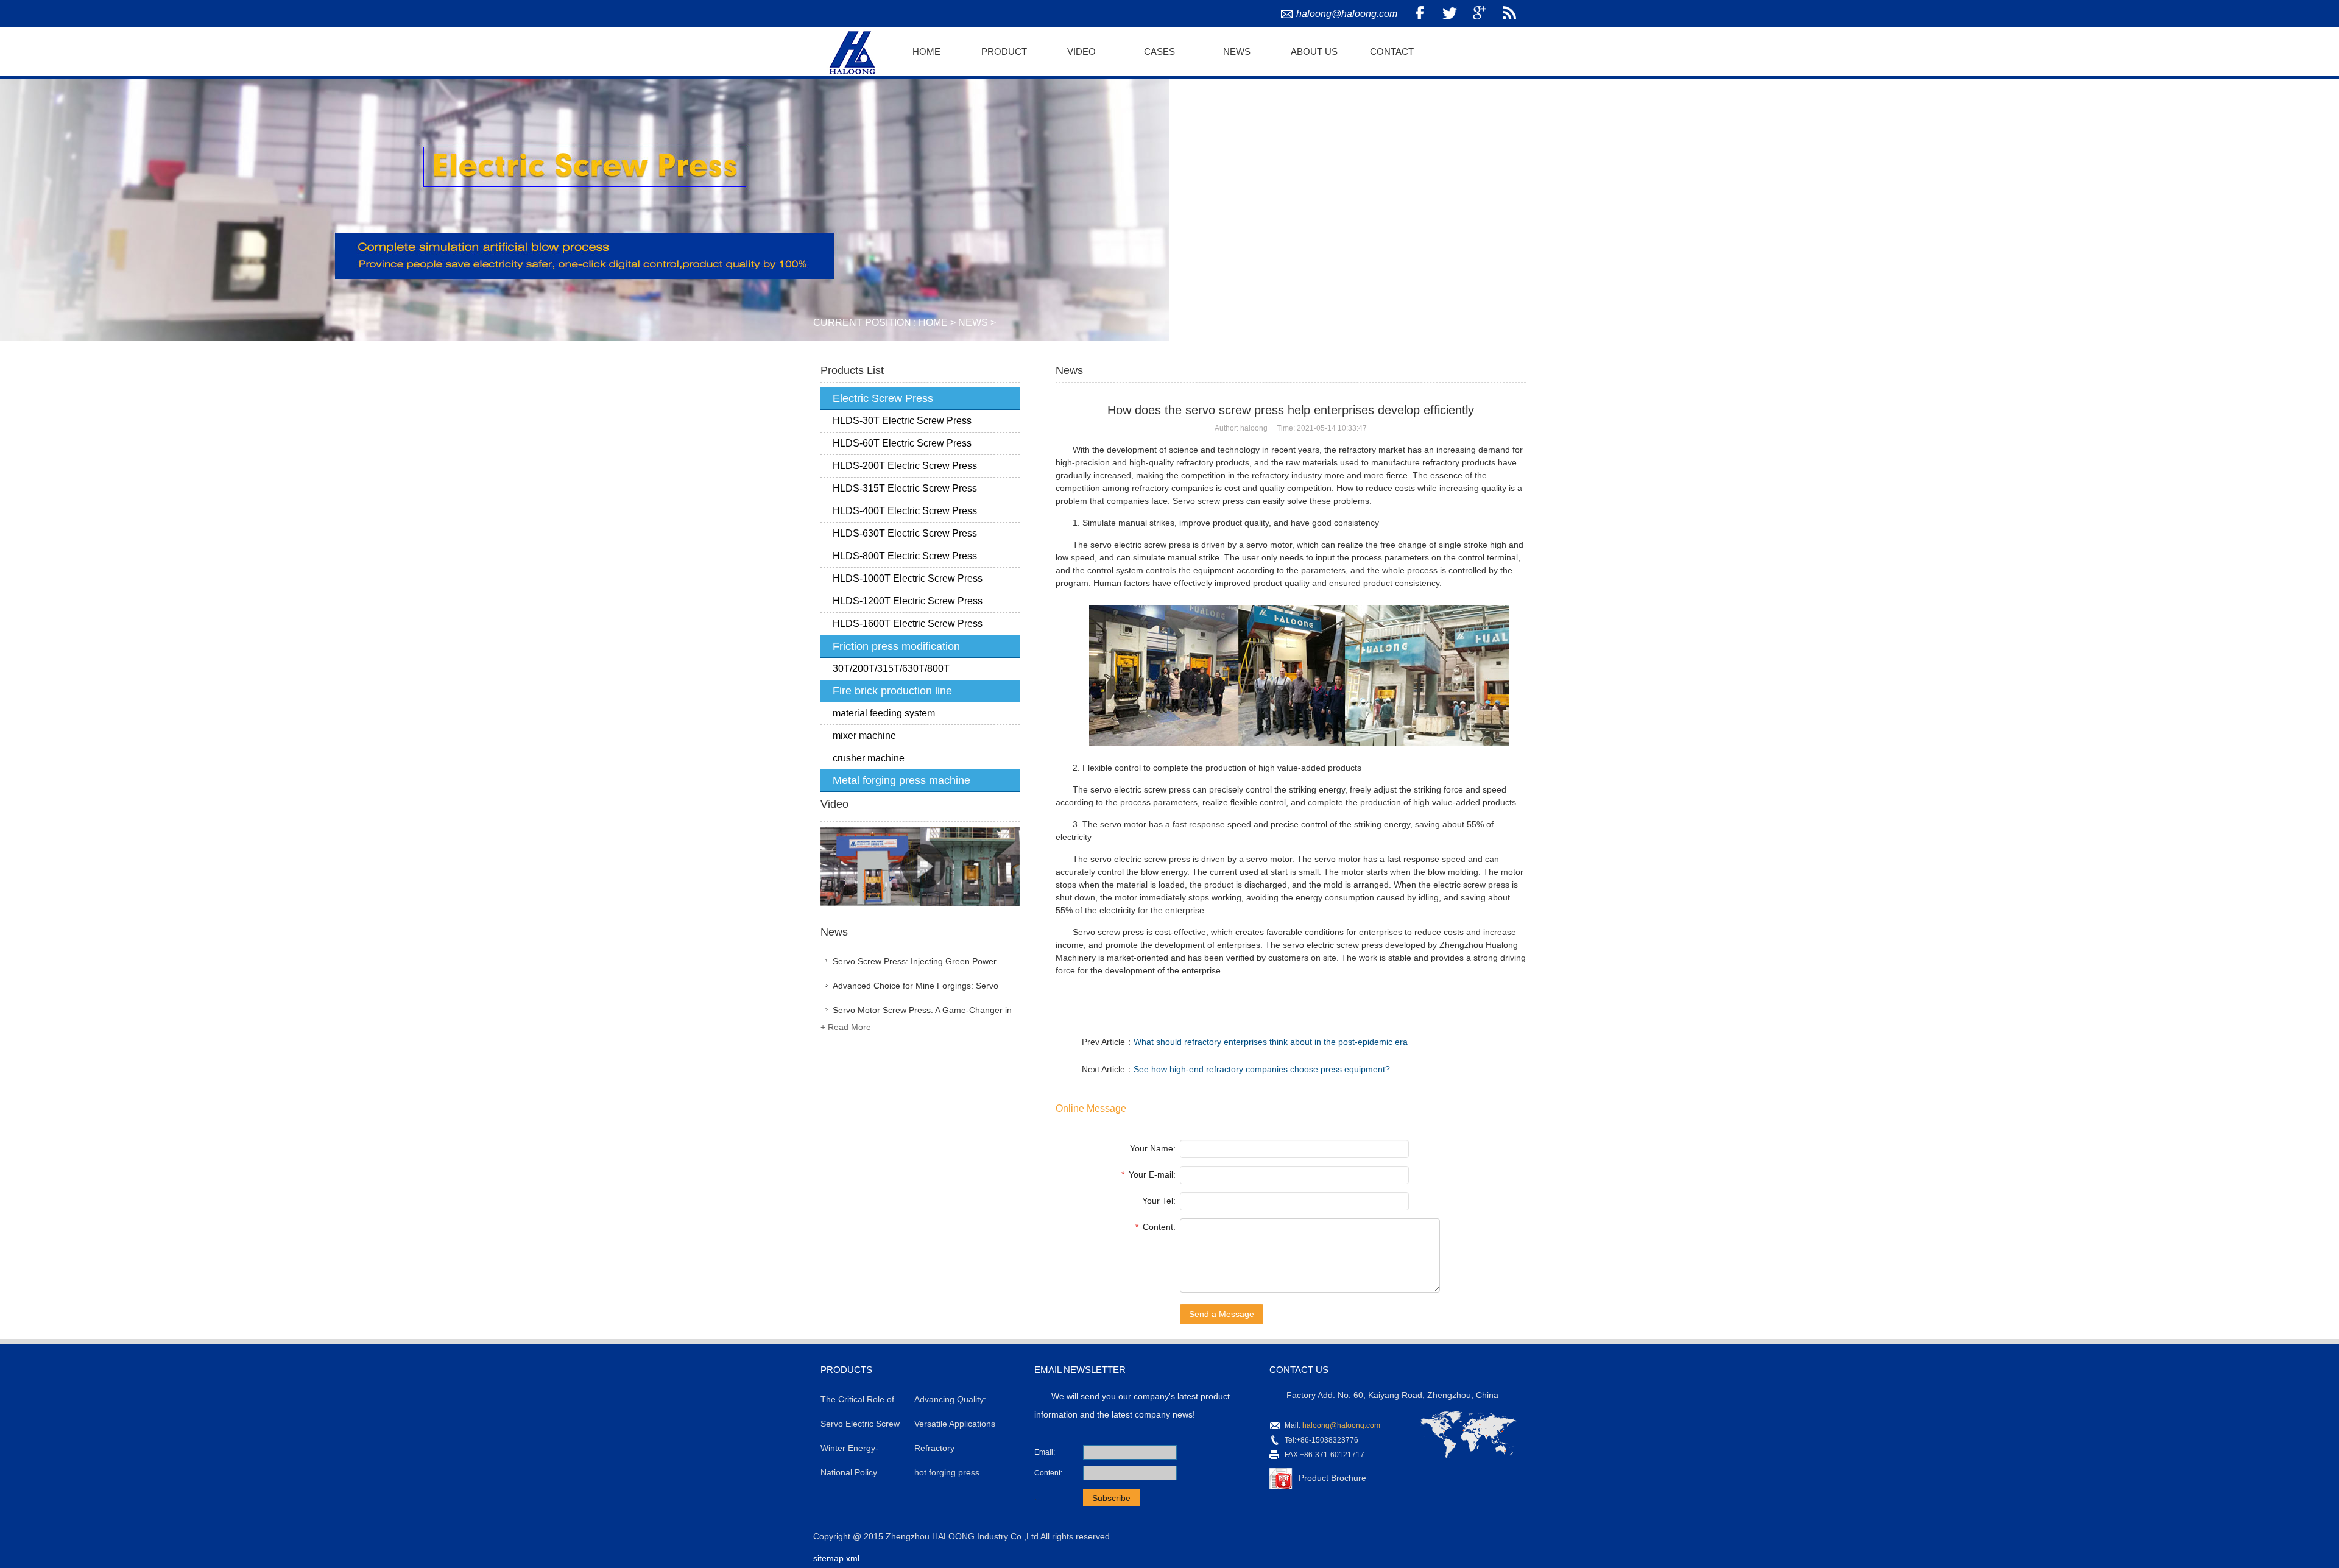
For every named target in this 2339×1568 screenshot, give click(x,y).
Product (1004, 51)
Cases (1159, 51)
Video (1081, 51)
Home (926, 51)
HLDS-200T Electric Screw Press (905, 466)
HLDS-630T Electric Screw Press (905, 533)
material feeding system (884, 713)
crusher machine (869, 758)
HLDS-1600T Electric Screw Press (908, 623)
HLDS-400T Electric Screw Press (905, 511)
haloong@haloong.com (1347, 14)
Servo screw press (1208, 501)
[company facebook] (1420, 14)
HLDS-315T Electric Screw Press (905, 488)
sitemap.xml (836, 1558)
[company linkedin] (1509, 14)
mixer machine (864, 736)
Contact (1392, 51)
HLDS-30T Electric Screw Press (902, 421)
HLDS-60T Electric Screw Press (902, 443)
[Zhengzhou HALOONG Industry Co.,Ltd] (850, 51)
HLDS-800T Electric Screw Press (905, 556)
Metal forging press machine (901, 780)
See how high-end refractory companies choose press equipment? (1262, 1069)
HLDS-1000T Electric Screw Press (908, 578)
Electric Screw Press (883, 398)
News (1237, 51)
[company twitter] (1450, 14)
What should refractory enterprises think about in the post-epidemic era (1271, 1042)
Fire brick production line (892, 691)
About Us (1314, 51)
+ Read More (846, 1027)
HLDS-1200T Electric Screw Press (908, 601)
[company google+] (1480, 14)
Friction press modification (896, 646)
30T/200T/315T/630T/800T (891, 669)
